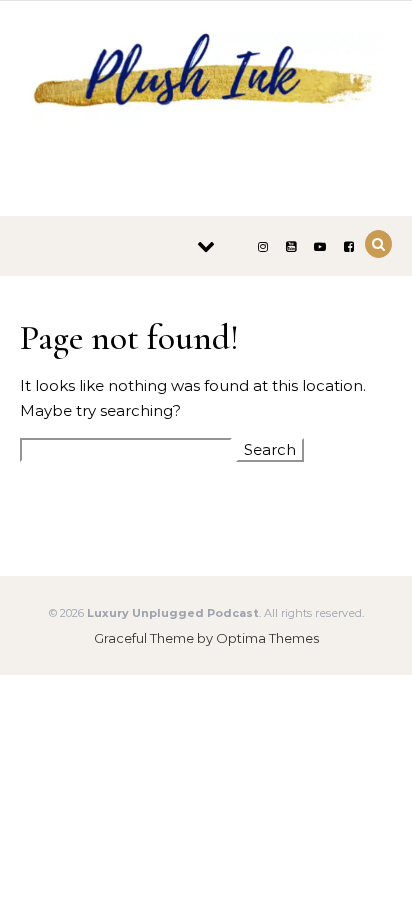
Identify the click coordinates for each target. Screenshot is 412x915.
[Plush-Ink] (206, 101)
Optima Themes (267, 638)
